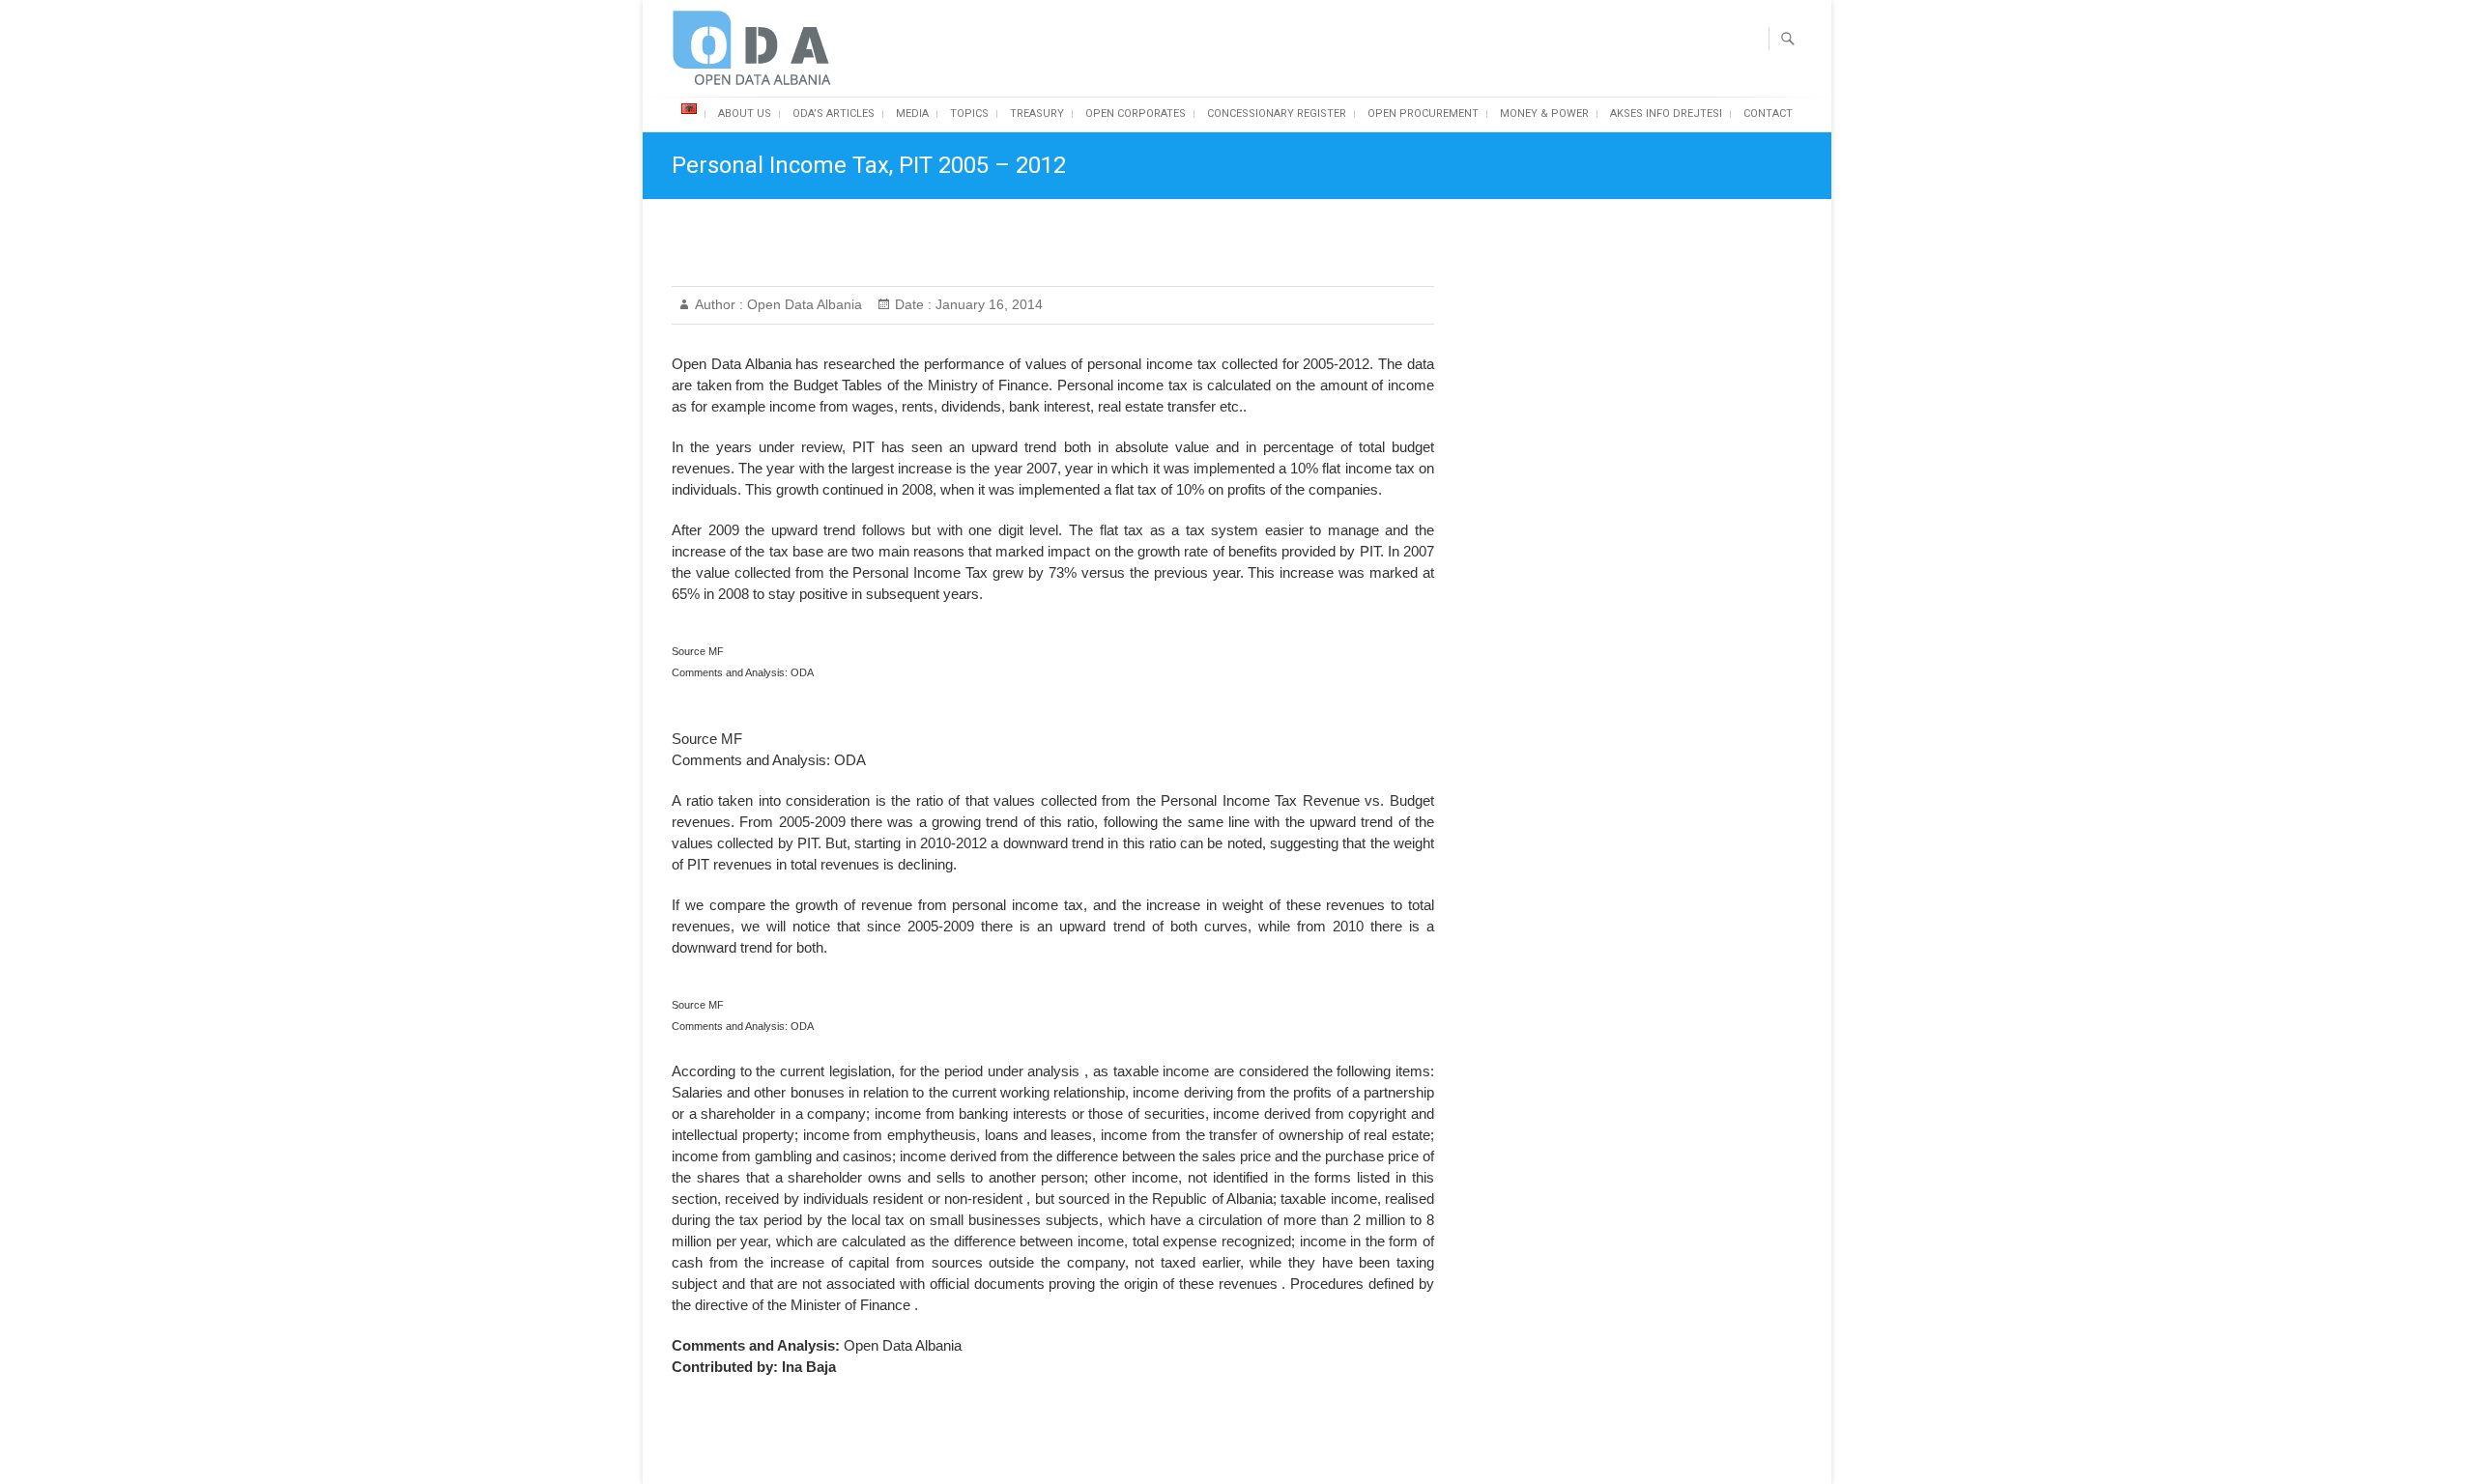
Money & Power (1544, 114)
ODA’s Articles (834, 114)
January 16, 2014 (987, 304)
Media (912, 114)
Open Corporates (1136, 114)
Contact (1768, 114)
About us (745, 114)
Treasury (1037, 114)
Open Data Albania (803, 304)
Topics (969, 114)
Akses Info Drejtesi (1666, 114)
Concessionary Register (1277, 114)
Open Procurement (1423, 114)
